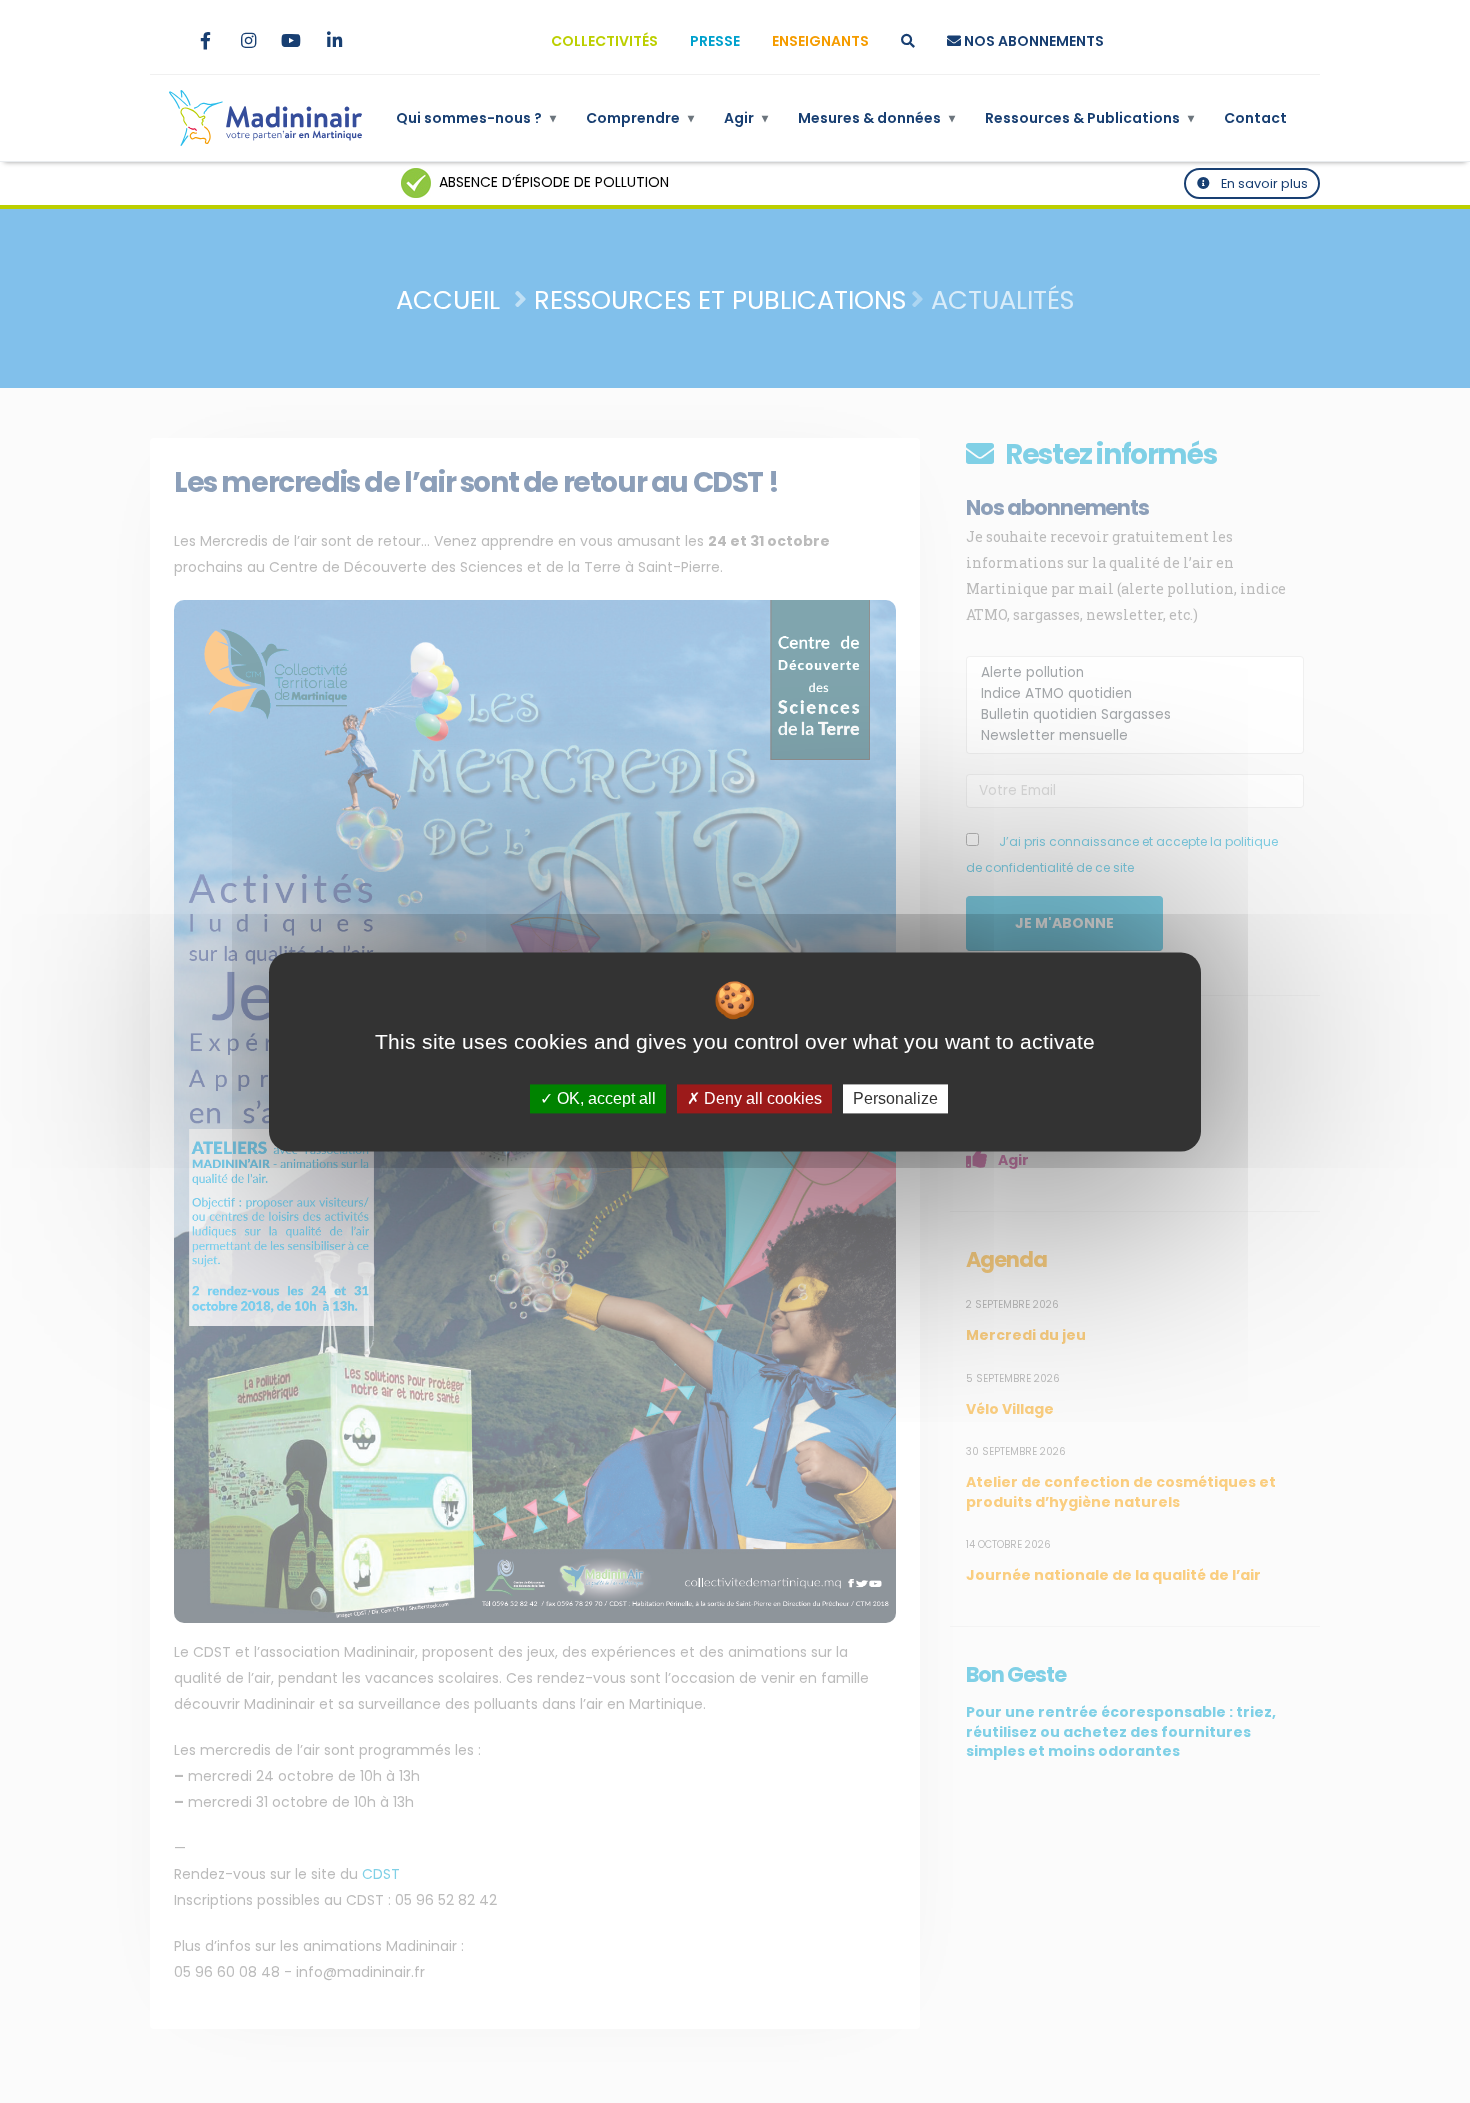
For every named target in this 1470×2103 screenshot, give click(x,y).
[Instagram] (248, 41)
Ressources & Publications (1089, 118)
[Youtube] (291, 41)
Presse (715, 41)
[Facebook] (205, 41)
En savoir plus (1263, 183)
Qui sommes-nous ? (476, 118)
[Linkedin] (334, 41)
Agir (746, 118)
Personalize (895, 1098)
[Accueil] (265, 118)
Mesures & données (876, 118)
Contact (1255, 118)
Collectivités (604, 41)
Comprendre (640, 118)
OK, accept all (604, 1098)
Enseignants (820, 41)
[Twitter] (162, 41)
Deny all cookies (761, 1098)
